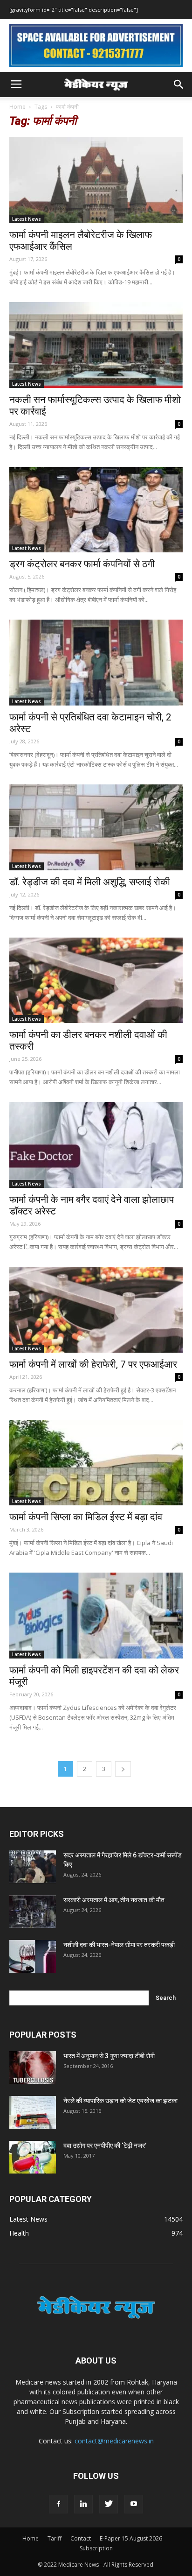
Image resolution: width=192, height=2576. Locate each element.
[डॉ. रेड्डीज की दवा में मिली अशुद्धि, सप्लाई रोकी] (96, 827)
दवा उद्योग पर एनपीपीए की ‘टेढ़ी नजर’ (105, 2145)
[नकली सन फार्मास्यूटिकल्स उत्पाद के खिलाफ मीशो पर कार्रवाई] (96, 345)
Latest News (27, 219)
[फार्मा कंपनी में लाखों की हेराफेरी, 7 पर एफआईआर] (96, 1310)
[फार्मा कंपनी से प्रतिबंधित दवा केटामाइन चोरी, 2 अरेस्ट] (96, 663)
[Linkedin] (83, 2504)
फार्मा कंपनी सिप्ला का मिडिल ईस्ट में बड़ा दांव (86, 1517)
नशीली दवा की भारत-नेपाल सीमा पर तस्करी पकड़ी (119, 1945)
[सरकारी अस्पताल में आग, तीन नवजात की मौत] (33, 1912)
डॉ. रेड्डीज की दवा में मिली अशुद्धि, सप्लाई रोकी (90, 882)
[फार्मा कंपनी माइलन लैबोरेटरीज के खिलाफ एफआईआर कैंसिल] (96, 180)
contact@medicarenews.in (114, 2441)
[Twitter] (109, 2504)
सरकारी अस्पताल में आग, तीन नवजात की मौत (114, 1900)
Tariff (55, 2538)
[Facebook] (58, 2504)
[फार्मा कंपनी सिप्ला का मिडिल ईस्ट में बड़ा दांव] (96, 1463)
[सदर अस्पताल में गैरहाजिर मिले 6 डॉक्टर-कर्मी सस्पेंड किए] (33, 1867)
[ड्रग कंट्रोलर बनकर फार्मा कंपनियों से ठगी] (96, 510)
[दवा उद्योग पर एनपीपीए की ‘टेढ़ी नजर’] (33, 2157)
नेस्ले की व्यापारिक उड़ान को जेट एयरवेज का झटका (120, 2101)
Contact (81, 2538)
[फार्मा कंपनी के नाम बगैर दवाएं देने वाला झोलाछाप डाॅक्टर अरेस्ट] (96, 1145)
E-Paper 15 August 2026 (131, 2538)
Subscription (96, 2548)
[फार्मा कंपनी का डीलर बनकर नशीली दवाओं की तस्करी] (96, 981)
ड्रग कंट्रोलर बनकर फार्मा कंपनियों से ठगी (82, 564)
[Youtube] (134, 2504)
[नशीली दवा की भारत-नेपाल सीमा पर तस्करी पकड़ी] (33, 1956)
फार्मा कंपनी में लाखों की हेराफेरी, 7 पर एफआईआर (93, 1364)
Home (17, 107)
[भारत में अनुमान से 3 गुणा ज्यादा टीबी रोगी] (33, 2068)
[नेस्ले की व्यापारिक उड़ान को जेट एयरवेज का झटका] (33, 2112)
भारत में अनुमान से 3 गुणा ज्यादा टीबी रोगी (109, 2056)
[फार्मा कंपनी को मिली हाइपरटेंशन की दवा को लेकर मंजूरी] (96, 1616)
